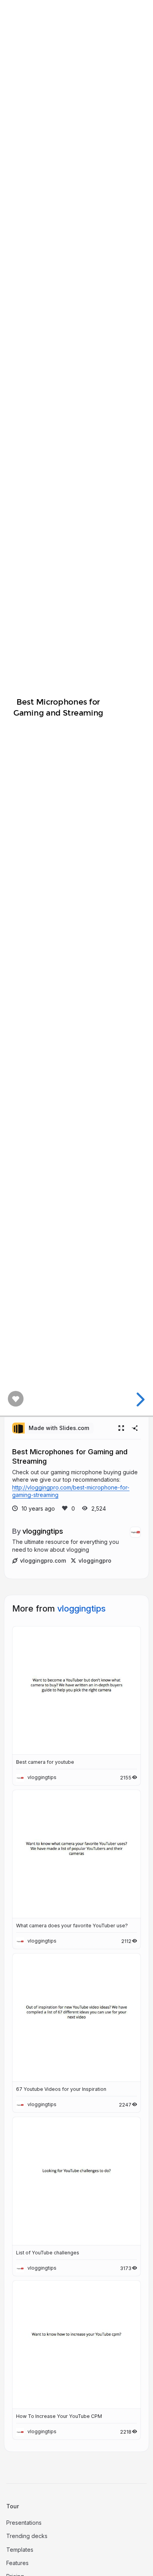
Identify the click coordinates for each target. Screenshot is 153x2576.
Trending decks (27, 2536)
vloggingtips (43, 1531)
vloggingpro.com (43, 1561)
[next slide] (139, 1400)
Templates (20, 2550)
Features (17, 2563)
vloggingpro (95, 1561)
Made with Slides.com (59, 1428)
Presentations (24, 2523)
